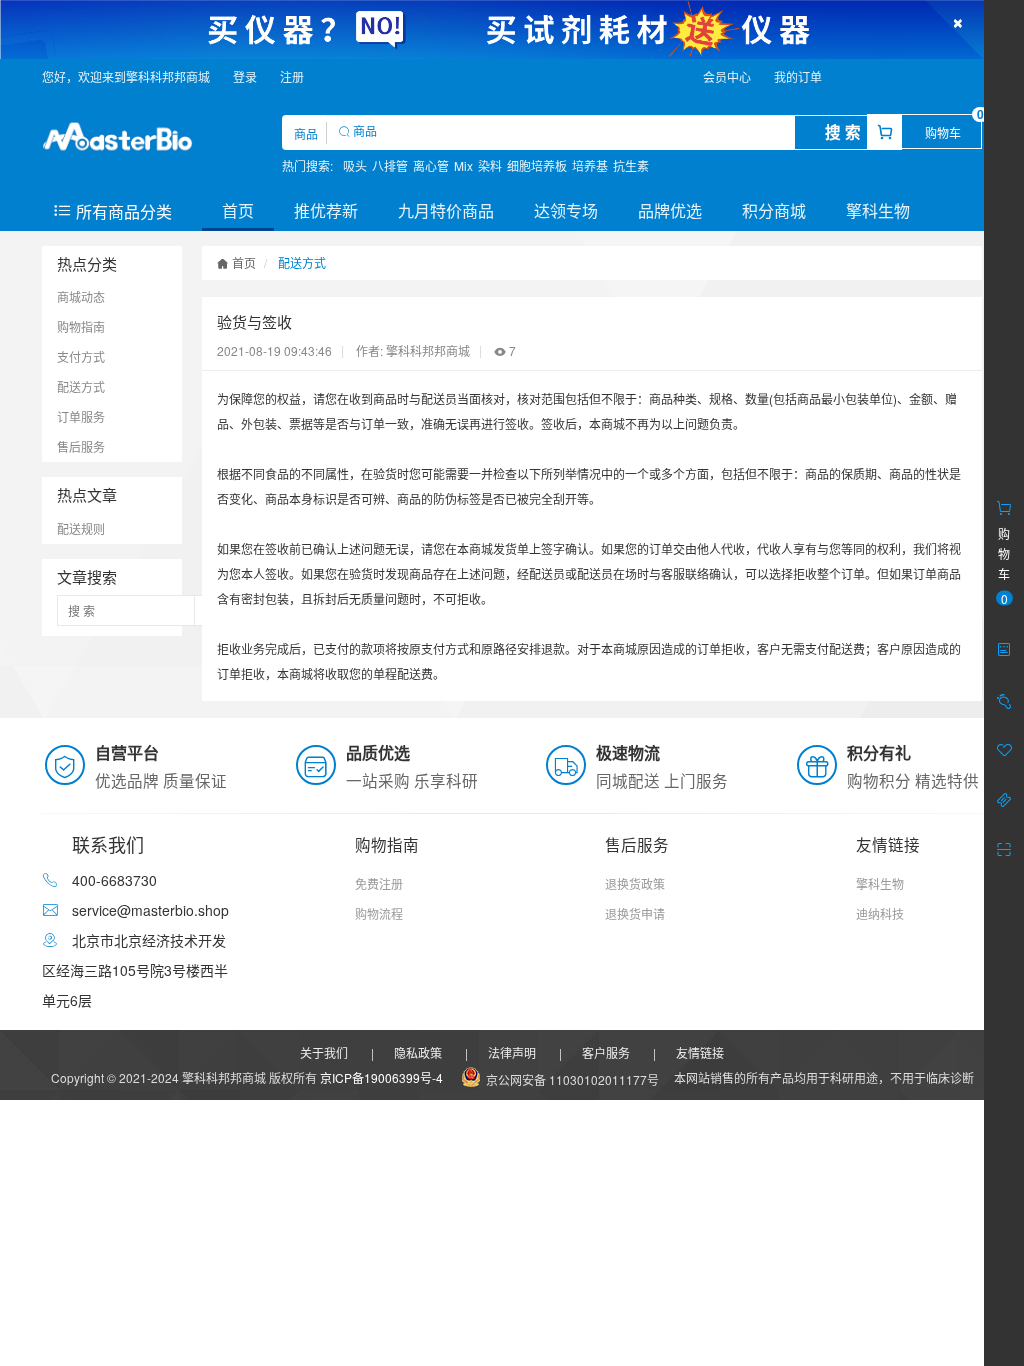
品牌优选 (670, 210)
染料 (490, 165)
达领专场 (566, 210)
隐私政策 (418, 1052)
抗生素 (631, 165)
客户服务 (606, 1052)
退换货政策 (635, 883)
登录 (245, 76)
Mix (463, 165)
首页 (238, 210)
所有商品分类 (122, 211)
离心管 (431, 165)
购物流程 (379, 913)
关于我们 (324, 1052)
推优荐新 (326, 210)
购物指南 (81, 326)
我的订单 (798, 76)
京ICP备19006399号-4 (381, 1077)
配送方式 (81, 386)
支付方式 (81, 356)
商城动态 (81, 296)
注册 (292, 76)
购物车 (943, 132)
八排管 (390, 165)
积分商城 (774, 210)
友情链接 (700, 1052)
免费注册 (379, 883)
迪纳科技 (880, 913)
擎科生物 (878, 210)
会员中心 (727, 76)
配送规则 (81, 528)
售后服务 (81, 446)
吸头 (355, 165)
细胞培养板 (537, 165)
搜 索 (843, 132)
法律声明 (512, 1052)
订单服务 (81, 416)
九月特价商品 (446, 210)
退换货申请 (635, 913)
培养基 (590, 165)
